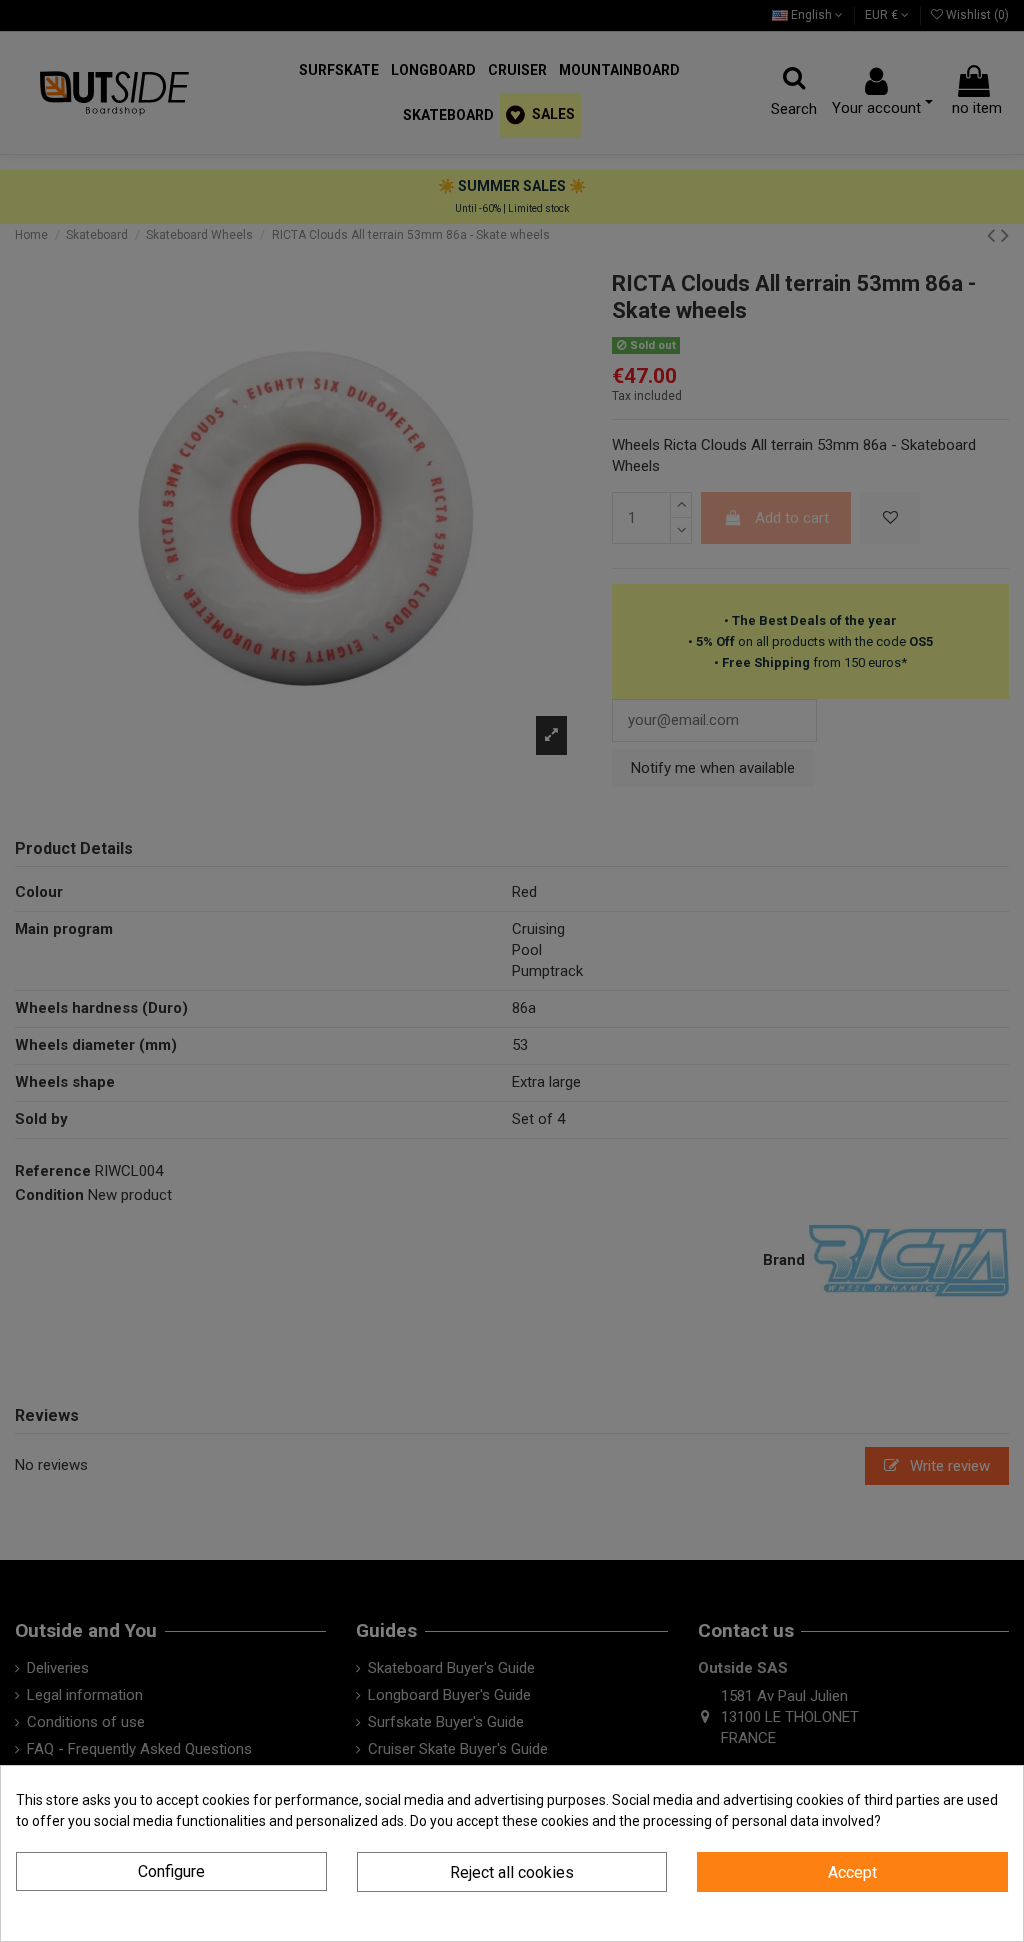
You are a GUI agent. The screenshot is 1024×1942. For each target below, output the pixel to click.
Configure (171, 1871)
